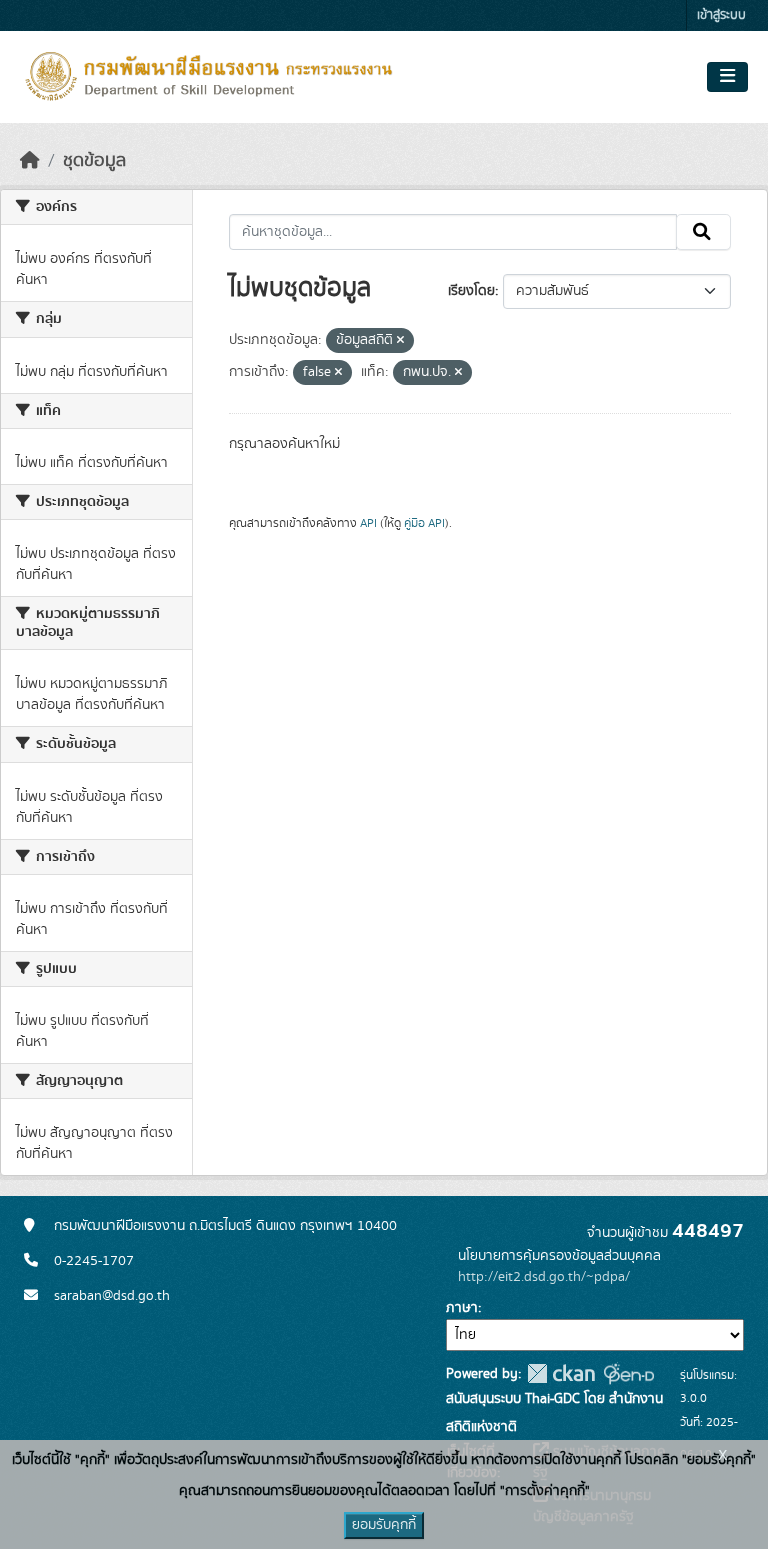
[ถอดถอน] (400, 341)
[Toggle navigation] (727, 77)
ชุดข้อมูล (94, 161)
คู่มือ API (424, 523)
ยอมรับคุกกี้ (384, 1525)
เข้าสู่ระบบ (721, 15)
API (368, 523)
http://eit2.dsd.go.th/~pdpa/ (544, 1277)
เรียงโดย (471, 291)
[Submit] (703, 232)
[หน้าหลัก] (30, 161)
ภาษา (462, 1308)
